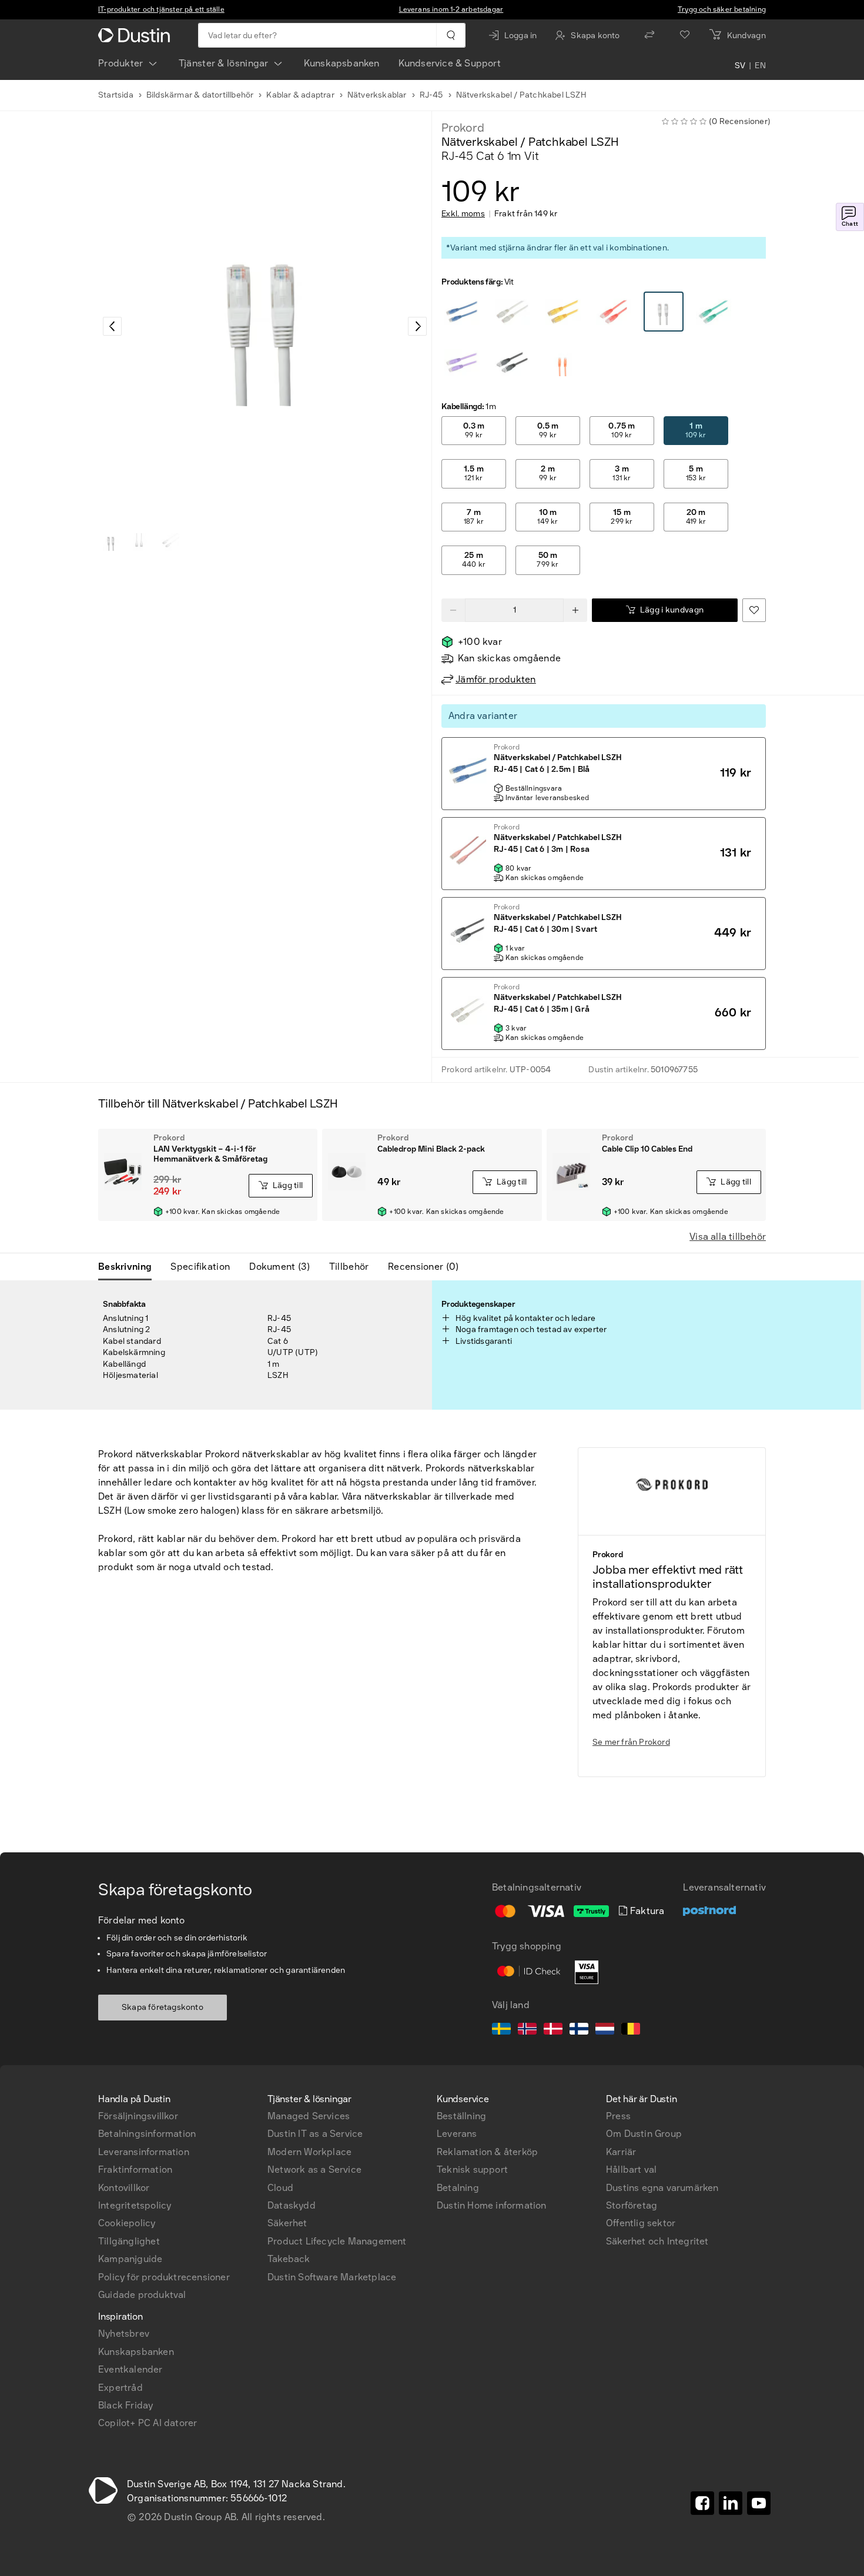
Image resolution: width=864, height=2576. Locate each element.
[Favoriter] (685, 35)
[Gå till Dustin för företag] (136, 35)
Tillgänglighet (129, 2241)
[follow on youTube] (759, 2503)
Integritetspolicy (135, 2205)
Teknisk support (472, 2169)
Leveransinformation (144, 2152)
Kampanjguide (130, 2259)
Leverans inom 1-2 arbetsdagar (451, 9)
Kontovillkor (124, 2188)
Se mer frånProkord (631, 1742)
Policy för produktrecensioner (164, 2277)
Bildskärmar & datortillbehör (200, 95)
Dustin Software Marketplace (332, 2277)
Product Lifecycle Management (337, 2241)
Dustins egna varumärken (662, 2188)
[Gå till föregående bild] (112, 326)
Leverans (457, 2134)
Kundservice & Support (450, 63)
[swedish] (501, 2030)
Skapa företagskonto (163, 2007)
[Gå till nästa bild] (417, 326)
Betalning (458, 2188)
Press (618, 2116)
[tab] (130, 1267)
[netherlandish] (605, 2030)
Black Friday (125, 2405)
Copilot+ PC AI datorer (148, 2423)
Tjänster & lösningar (224, 63)
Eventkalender (130, 2369)
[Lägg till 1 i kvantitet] (575, 610)
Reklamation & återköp (487, 2152)
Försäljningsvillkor (138, 2116)
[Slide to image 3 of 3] (168, 542)
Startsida (116, 95)
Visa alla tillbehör (728, 1237)
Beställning (461, 2116)
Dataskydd (292, 2205)
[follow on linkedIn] (731, 2503)
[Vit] (462, 312)
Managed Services (309, 2116)
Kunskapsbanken (342, 63)
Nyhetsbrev (124, 2334)
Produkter (121, 63)
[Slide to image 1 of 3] (111, 542)
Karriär (621, 2152)
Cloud (280, 2188)
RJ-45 (431, 95)
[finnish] (579, 2030)
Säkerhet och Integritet (657, 2241)
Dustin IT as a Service (315, 2134)
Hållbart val (631, 2169)
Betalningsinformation (147, 2134)
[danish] (553, 2030)
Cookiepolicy (127, 2223)
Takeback (289, 2259)
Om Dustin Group (644, 2134)
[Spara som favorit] (754, 610)
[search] (451, 35)
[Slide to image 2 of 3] (139, 542)
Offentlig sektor (641, 2223)
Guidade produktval (142, 2295)
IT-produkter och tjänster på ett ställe (161, 9)
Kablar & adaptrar (300, 95)
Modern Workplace (309, 2152)
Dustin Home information (492, 2205)
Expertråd (120, 2388)
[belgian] (631, 2030)
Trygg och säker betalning (722, 9)
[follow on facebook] (702, 2503)
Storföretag (632, 2205)
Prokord (463, 128)
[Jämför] (649, 35)
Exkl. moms (463, 214)
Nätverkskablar (377, 95)
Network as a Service (314, 2169)
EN (760, 66)
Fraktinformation (135, 2169)
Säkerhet (287, 2223)
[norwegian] (527, 2030)
